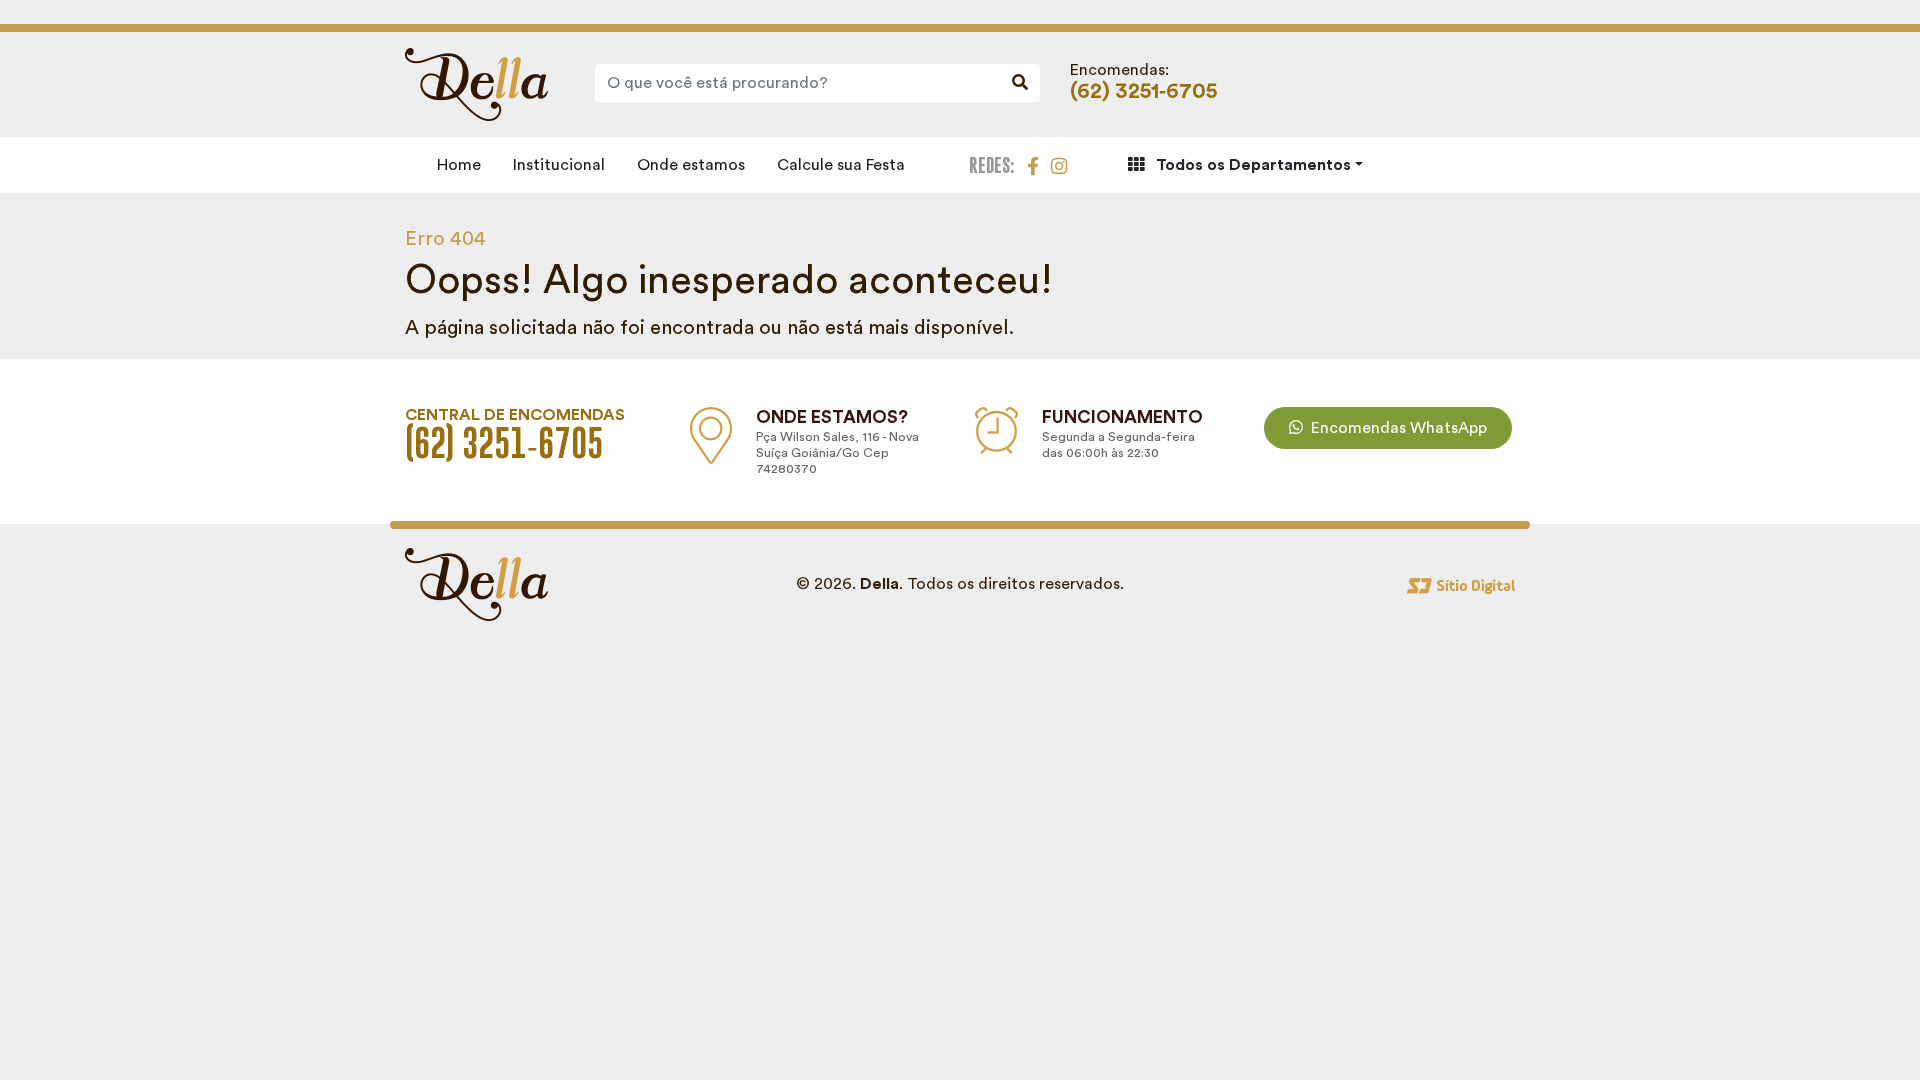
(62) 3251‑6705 (1143, 91)
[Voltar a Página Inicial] (476, 83)
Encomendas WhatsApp (1399, 428)
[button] (1245, 165)
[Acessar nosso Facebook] (1033, 164)
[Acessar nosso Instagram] (1059, 164)
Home (459, 165)
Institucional (559, 165)
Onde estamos (691, 165)
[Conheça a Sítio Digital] (1461, 584)
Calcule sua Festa (841, 165)
